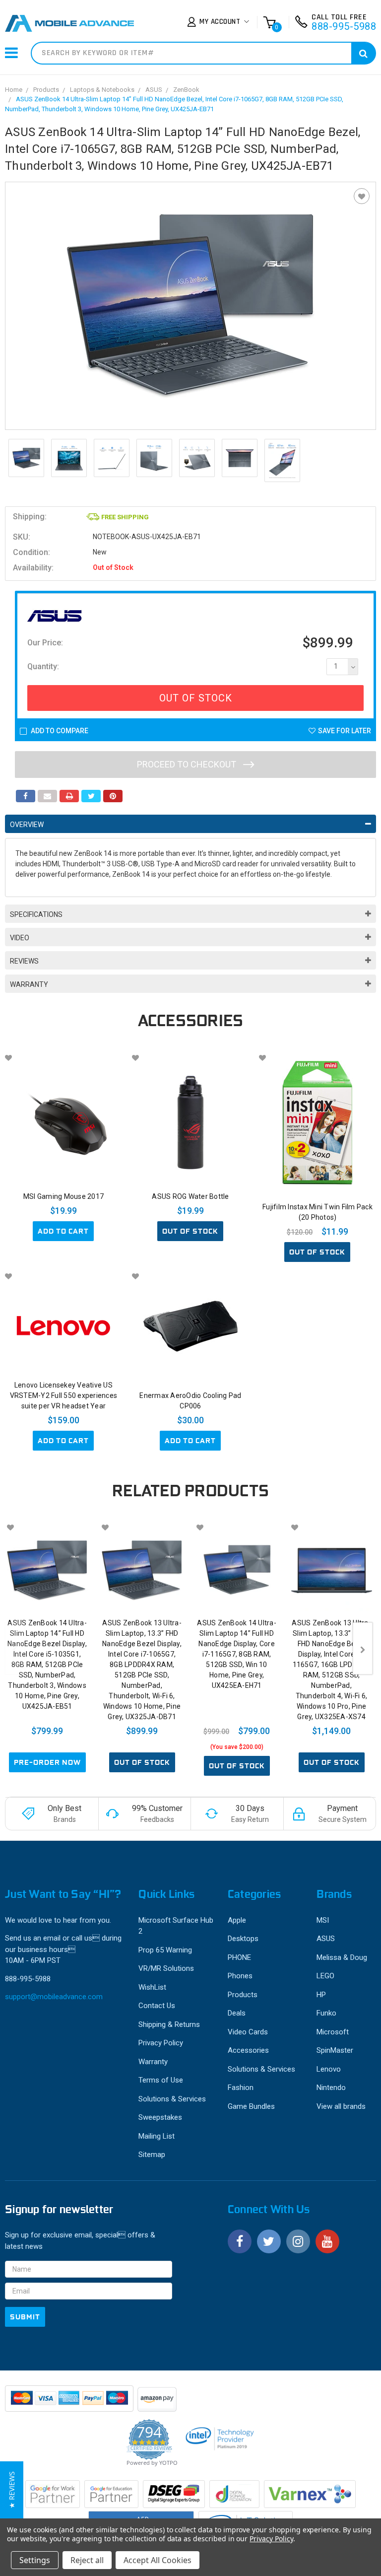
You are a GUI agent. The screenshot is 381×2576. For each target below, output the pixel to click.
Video (20, 938)
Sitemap (152, 2155)
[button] (12, 2490)
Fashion (241, 2088)
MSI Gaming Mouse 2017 (63, 1196)
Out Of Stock (196, 698)
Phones (240, 1976)
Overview (27, 825)
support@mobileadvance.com (54, 1997)
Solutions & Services (172, 2099)
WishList (152, 1987)
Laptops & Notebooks (102, 90)
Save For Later (345, 731)
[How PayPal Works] (70, 2403)
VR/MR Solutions (166, 1968)
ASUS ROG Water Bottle (190, 1196)
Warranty (29, 984)
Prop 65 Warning (165, 1950)
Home (14, 90)
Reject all (87, 2560)
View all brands (341, 2106)
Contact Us (157, 2006)
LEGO (325, 1976)
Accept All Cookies (158, 2560)
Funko (326, 2013)
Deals (237, 2013)
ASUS (154, 90)
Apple (237, 1920)
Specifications (36, 914)
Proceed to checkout (188, 764)
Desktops (243, 1939)
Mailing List (157, 2136)
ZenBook (186, 90)
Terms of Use (161, 2080)
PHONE (239, 1957)
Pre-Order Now (47, 1762)
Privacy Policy (161, 2043)
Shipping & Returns (169, 2024)
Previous (15, 1648)
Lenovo (329, 2069)
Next (363, 1648)
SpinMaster (335, 2050)
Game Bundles (251, 2106)
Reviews (24, 961)
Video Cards (248, 2032)
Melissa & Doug (342, 1957)
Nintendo (331, 2088)
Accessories (248, 2050)
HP (321, 1995)
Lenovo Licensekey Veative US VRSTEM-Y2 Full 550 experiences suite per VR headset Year (64, 1395)
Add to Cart (63, 1231)
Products (46, 90)
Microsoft (333, 2032)
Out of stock (190, 1231)
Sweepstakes (160, 2117)
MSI (323, 1920)
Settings (35, 2560)
